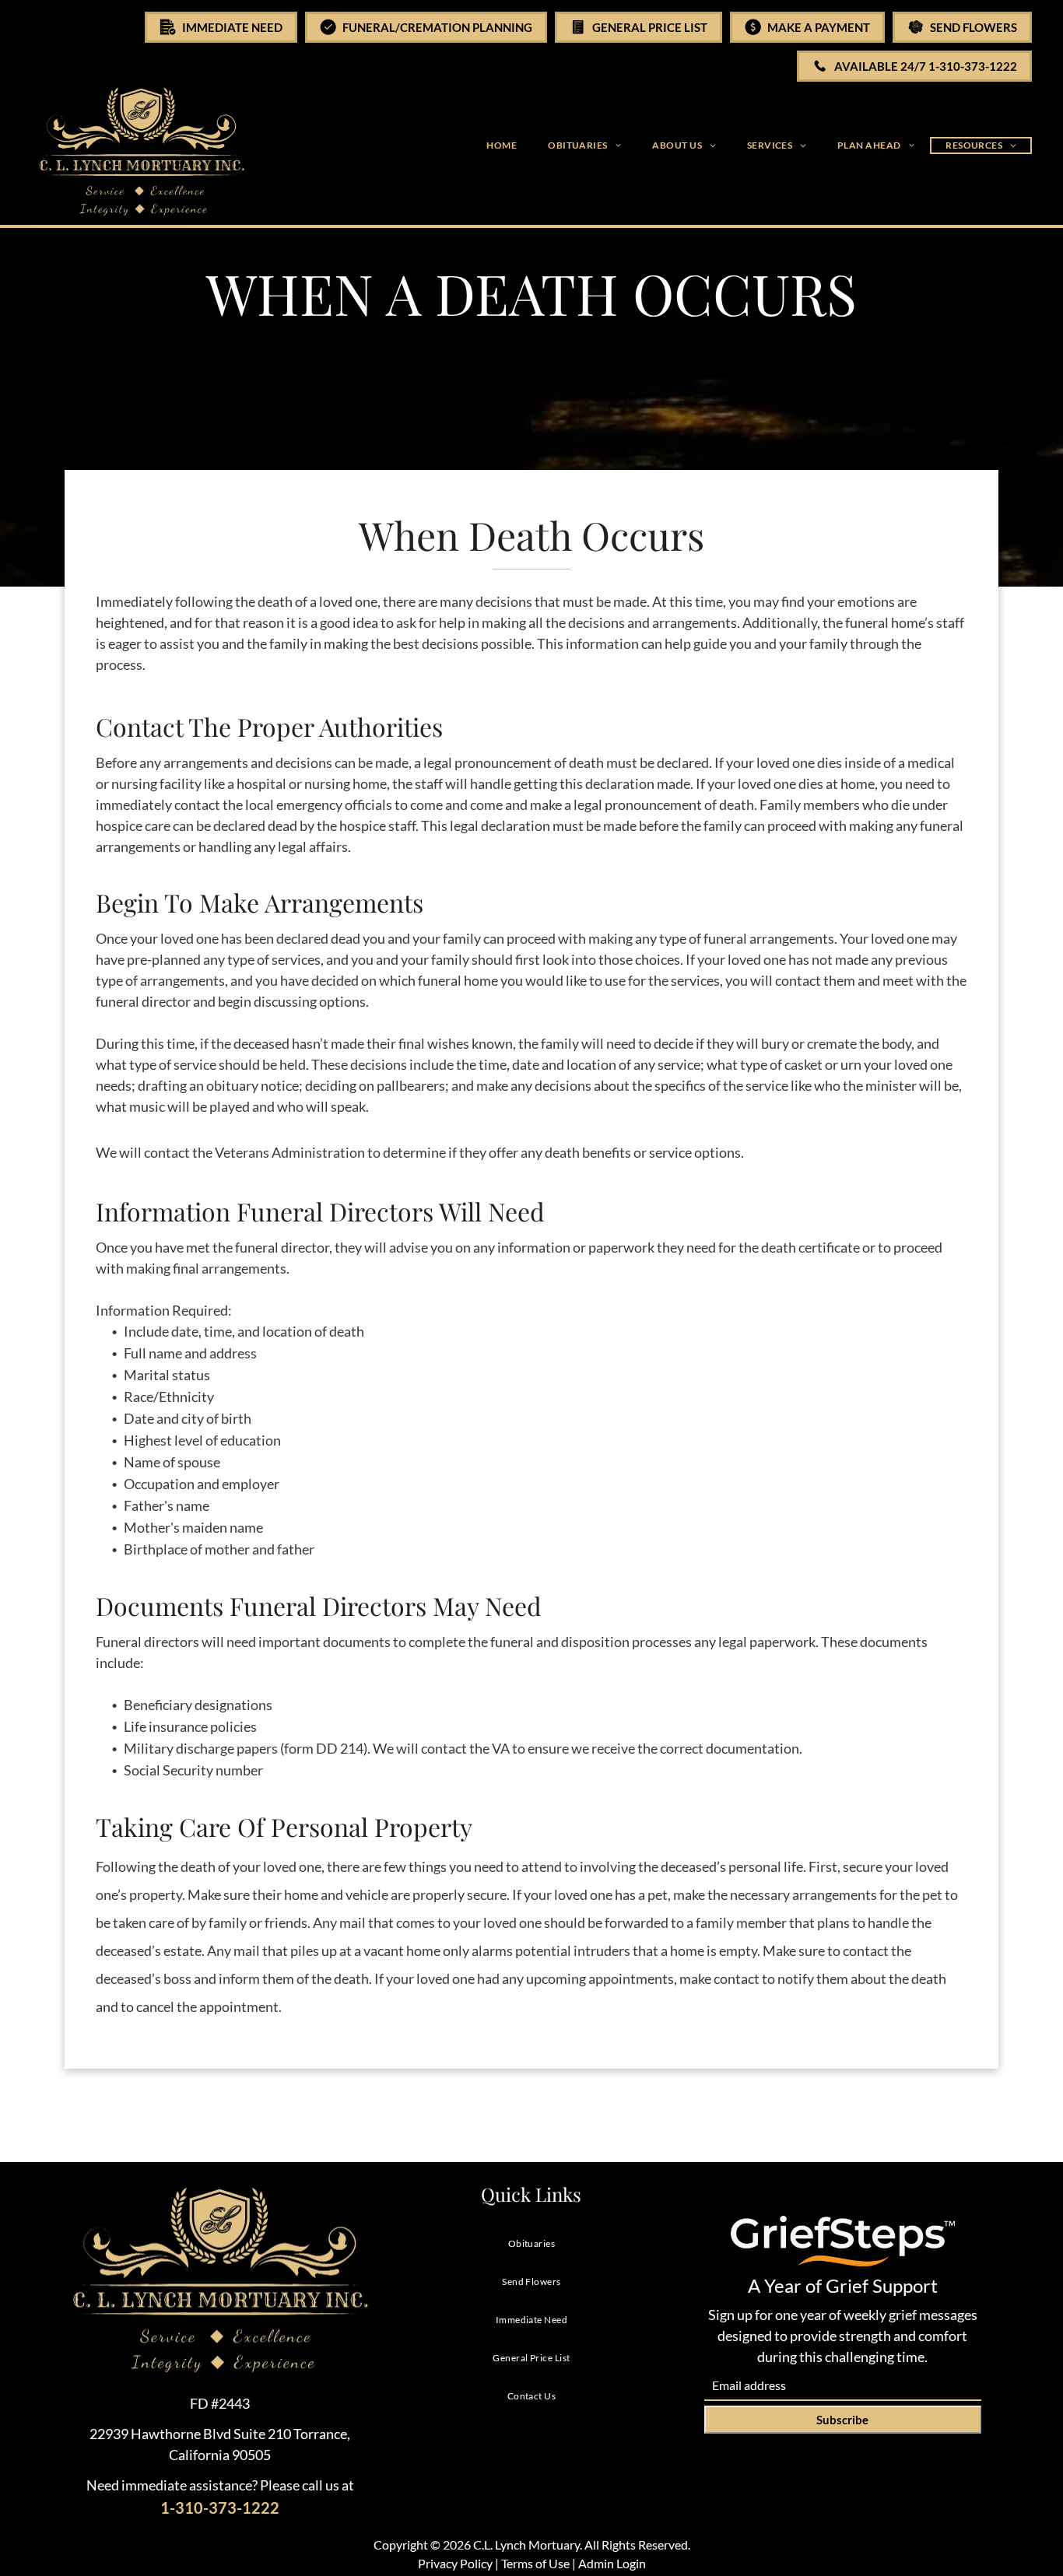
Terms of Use (535, 2563)
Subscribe (842, 2420)
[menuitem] (502, 145)
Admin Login (612, 2563)
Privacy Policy (455, 2563)
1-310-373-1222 (220, 2508)
